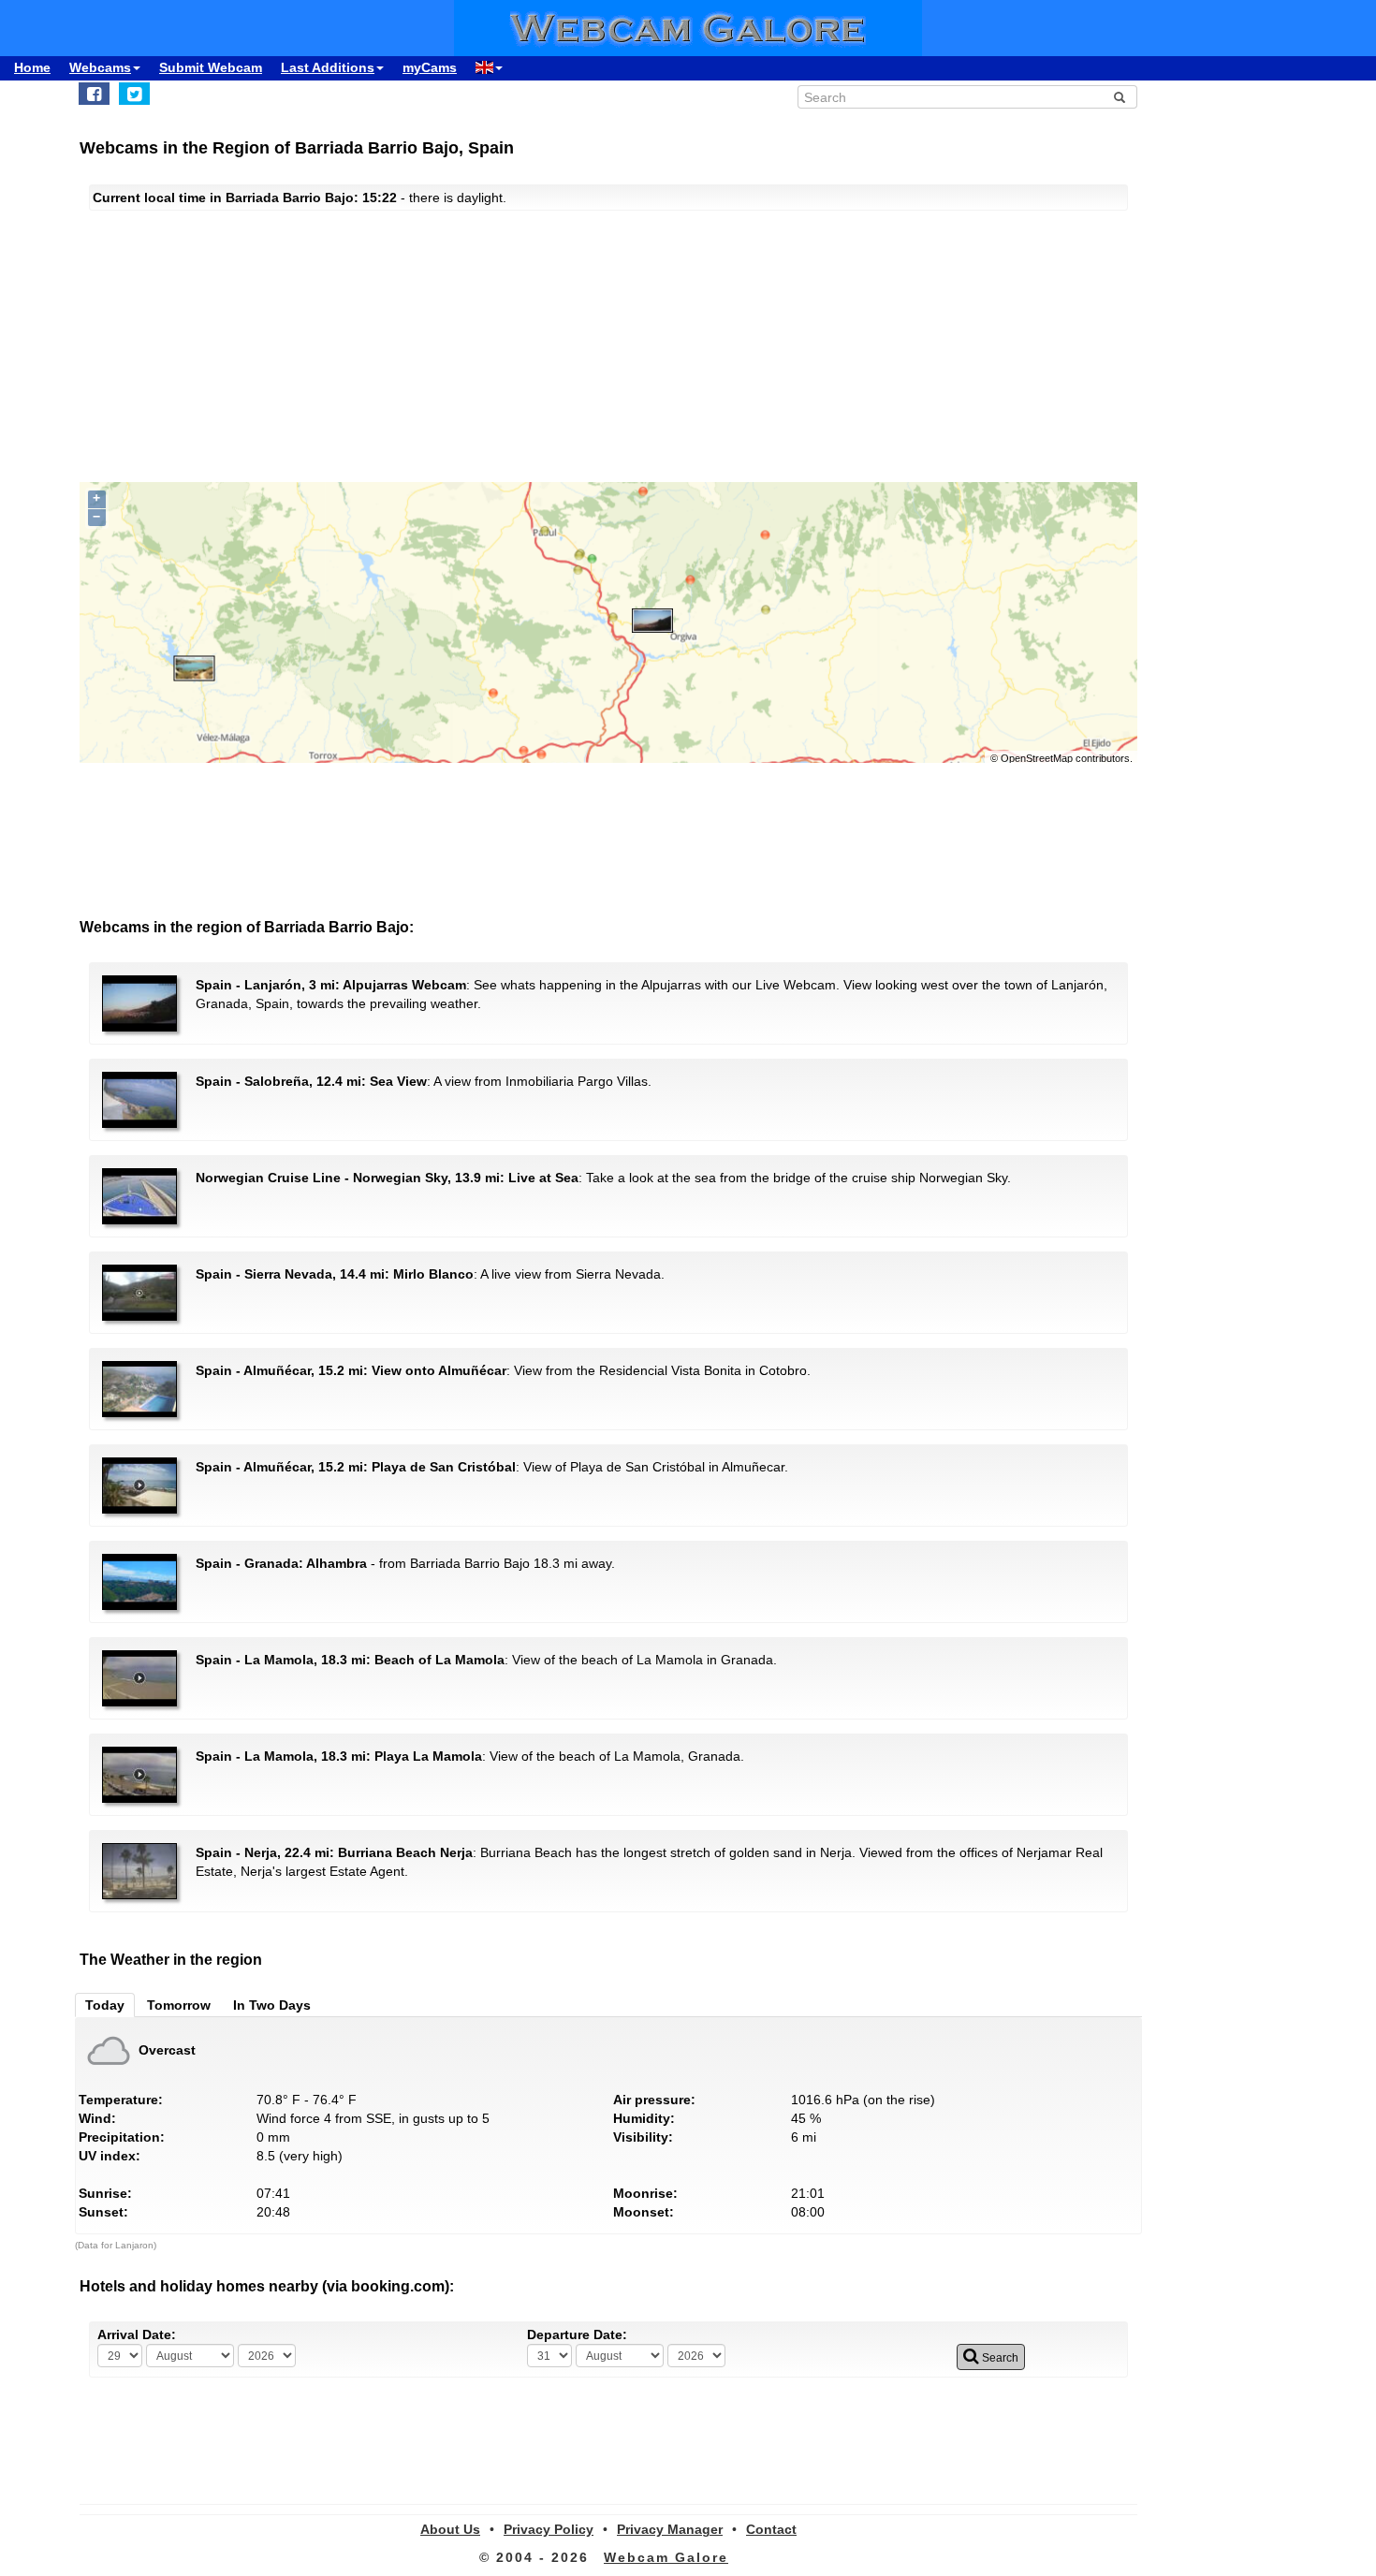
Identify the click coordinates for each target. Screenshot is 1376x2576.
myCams (430, 67)
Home (32, 67)
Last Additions (328, 67)
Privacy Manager (670, 2529)
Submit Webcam (211, 67)
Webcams (100, 67)
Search (999, 2358)
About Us (450, 2529)
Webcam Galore (666, 2557)
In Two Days (272, 2005)
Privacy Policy (549, 2529)
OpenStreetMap (1037, 758)
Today (105, 2005)
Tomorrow (179, 2005)
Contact (771, 2529)
